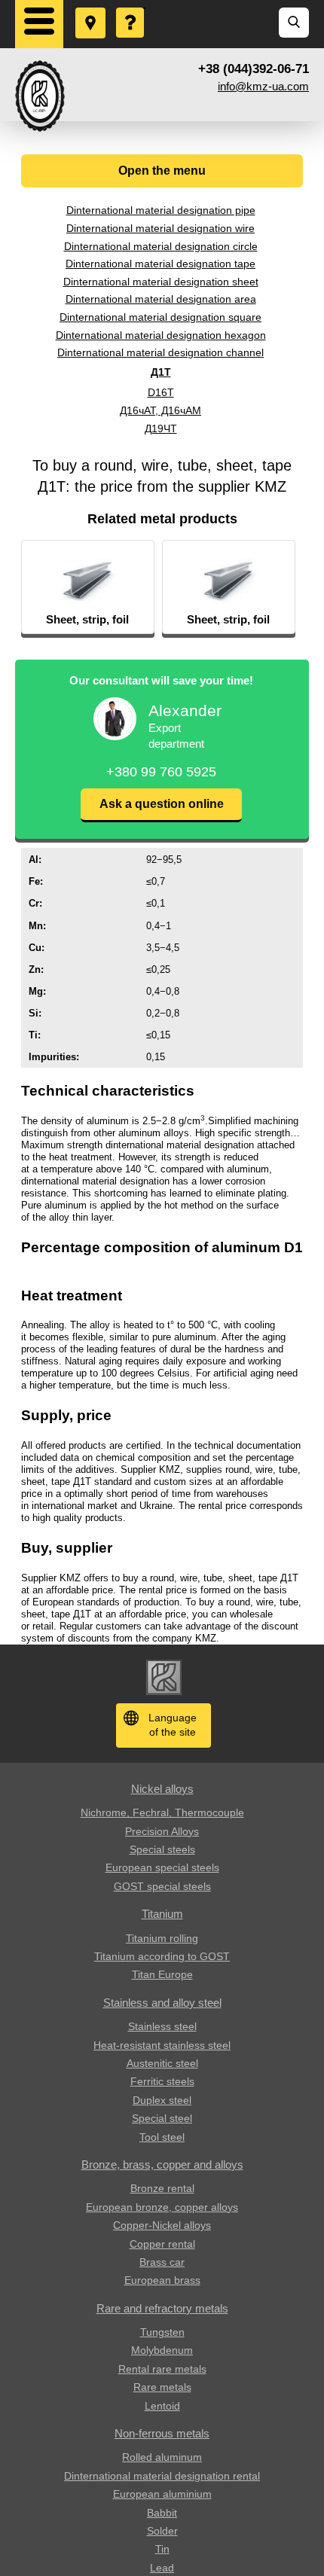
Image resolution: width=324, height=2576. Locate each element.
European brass (162, 2280)
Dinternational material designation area (161, 299)
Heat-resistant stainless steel (162, 2045)
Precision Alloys (162, 1831)
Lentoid (162, 2406)
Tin (162, 2549)
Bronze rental (162, 2188)
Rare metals (162, 2387)
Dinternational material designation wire (160, 228)
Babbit (162, 2513)
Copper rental (162, 2244)
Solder (162, 2531)
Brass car (162, 2262)
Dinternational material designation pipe (161, 210)
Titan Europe (162, 1974)
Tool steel (162, 2137)
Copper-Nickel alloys (162, 2225)
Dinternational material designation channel (160, 352)
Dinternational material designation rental (162, 2476)
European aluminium (162, 2494)
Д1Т (161, 372)
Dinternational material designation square (160, 317)
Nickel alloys (162, 1789)
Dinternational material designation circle (161, 246)
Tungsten (162, 2332)
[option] (88, 587)
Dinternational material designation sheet (161, 282)
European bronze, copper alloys (162, 2207)
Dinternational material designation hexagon (161, 335)
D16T (161, 392)
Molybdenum (162, 2350)
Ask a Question (131, 8)
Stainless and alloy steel (162, 2003)
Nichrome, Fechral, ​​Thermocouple (162, 1812)
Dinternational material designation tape (160, 264)
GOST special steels (162, 1886)
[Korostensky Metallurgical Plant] (40, 96)
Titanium (162, 1914)
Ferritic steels (162, 2081)
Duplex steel (162, 2100)
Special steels (162, 1849)
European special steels (162, 1867)
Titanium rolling (162, 1938)
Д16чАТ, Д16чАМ (160, 410)
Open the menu (162, 171)
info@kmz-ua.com (263, 86)
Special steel (162, 2118)
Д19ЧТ (161, 428)
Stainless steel (162, 2026)
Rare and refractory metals (162, 2308)
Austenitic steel (162, 2063)
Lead (162, 2568)
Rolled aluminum (162, 2457)
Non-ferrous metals (162, 2433)
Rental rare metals (162, 2369)
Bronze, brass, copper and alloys (162, 2164)
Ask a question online (162, 804)
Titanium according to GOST (162, 1956)
